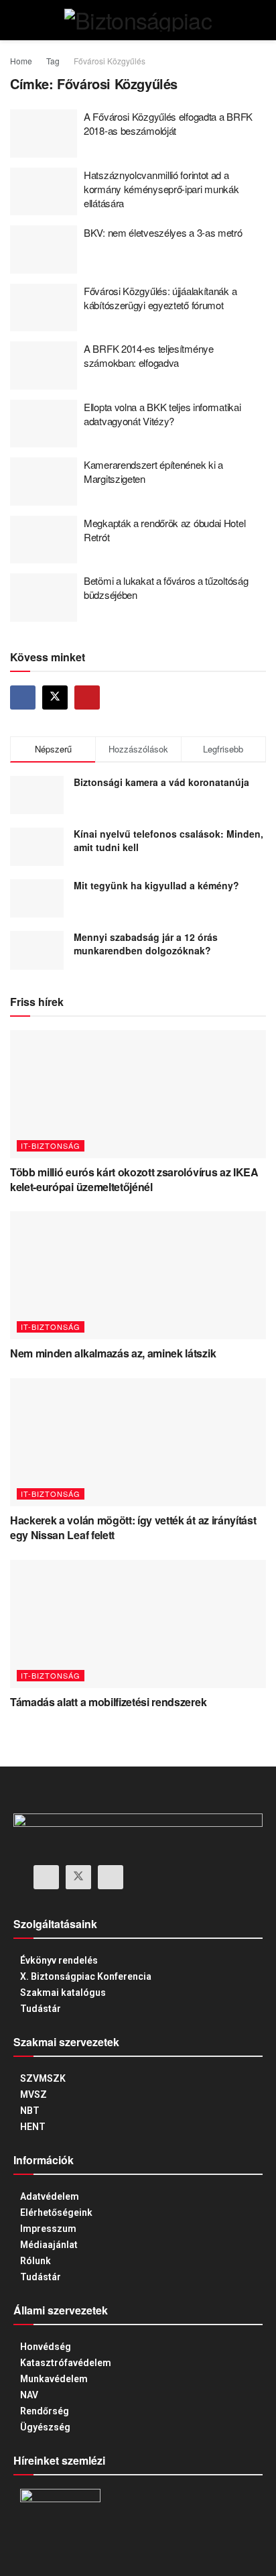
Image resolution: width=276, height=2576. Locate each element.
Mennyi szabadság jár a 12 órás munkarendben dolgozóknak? (146, 944)
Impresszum (48, 2229)
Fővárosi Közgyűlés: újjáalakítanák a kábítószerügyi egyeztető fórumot (160, 298)
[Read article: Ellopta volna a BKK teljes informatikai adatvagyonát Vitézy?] (44, 424)
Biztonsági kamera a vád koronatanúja (161, 782)
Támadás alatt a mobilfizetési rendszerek (108, 1702)
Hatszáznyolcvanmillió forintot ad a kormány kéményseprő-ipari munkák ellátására (161, 189)
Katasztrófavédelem (66, 2363)
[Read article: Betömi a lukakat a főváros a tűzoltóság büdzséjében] (44, 598)
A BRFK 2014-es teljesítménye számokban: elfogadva (149, 355)
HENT (33, 2127)
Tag (53, 61)
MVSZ (33, 2094)
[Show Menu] (16, 20)
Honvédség (46, 2347)
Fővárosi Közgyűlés (110, 61)
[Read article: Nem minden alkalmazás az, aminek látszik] (138, 1275)
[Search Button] (260, 20)
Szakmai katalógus (63, 1993)
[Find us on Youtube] (87, 697)
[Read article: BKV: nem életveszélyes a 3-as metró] (44, 249)
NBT (30, 2111)
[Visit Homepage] (138, 20)
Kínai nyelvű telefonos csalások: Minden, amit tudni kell (168, 840)
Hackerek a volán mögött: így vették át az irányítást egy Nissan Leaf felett (133, 1527)
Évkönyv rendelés (59, 1960)
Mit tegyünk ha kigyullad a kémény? (156, 885)
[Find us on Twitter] (55, 697)
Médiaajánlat (49, 2245)
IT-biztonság (51, 1145)
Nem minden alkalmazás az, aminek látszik (113, 1353)
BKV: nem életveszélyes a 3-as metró (163, 232)
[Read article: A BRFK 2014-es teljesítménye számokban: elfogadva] (44, 366)
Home (21, 61)
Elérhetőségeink (56, 2213)
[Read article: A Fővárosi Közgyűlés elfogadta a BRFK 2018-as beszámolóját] (44, 133)
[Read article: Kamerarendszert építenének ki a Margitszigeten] (44, 482)
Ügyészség (45, 2427)
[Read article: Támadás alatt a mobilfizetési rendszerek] (138, 1624)
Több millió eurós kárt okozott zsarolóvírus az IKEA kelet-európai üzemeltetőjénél (134, 1179)
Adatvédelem (50, 2196)
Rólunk (36, 2261)
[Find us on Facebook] (23, 697)
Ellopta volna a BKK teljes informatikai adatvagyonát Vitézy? (162, 414)
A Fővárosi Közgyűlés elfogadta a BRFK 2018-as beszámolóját (168, 123)
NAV (29, 2395)
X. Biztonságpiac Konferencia (86, 1976)
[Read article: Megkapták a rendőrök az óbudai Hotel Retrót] (44, 540)
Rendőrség (45, 2411)
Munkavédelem (54, 2379)
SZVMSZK (43, 2078)
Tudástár (41, 2009)
